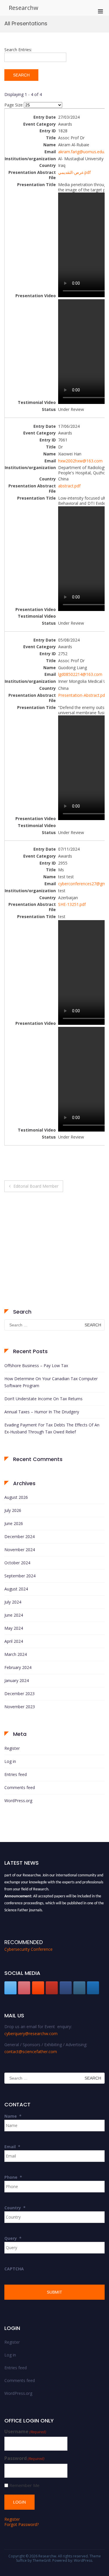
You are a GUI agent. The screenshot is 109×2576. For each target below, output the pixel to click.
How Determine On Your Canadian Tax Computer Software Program (51, 1382)
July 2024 (13, 1602)
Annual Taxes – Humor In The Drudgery (42, 1412)
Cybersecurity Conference (28, 1949)
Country (15, 2208)
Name (13, 2116)
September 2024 (20, 1576)
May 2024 (14, 1628)
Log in (10, 1761)
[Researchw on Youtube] (52, 1988)
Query (13, 2238)
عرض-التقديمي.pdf (74, 172)
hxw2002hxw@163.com (80, 461)
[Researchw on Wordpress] (93, 1988)
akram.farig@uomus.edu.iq (83, 152)
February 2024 (18, 1667)
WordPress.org (18, 1801)
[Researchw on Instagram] (79, 1988)
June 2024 (14, 1615)
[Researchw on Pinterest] (24, 1988)
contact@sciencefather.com (31, 2052)
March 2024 (16, 1654)
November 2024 (20, 1550)
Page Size (14, 105)
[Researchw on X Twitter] (10, 1988)
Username (25, 2432)
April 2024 (14, 1641)
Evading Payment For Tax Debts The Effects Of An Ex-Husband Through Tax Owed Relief (52, 1428)
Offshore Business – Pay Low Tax (36, 1366)
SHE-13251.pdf (72, 904)
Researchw (24, 8)
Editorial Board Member (36, 1186)
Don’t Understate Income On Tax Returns (43, 1399)
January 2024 (17, 1680)
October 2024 (17, 1563)
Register (12, 1748)
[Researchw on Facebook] (66, 1988)
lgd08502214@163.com (80, 674)
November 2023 (20, 1707)
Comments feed (20, 1787)
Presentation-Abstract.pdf (82, 695)
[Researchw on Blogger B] (38, 1988)
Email (12, 2147)
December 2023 (19, 1694)
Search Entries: (18, 50)
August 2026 (16, 1497)
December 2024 (19, 1536)
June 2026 (14, 1523)
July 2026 (13, 1510)
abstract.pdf (69, 486)
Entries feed (16, 1774)
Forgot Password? (22, 2524)
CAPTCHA (14, 2269)
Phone (13, 2177)
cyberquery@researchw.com (31, 2033)
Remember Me (24, 2485)
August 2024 (16, 1589)
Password (24, 2458)
